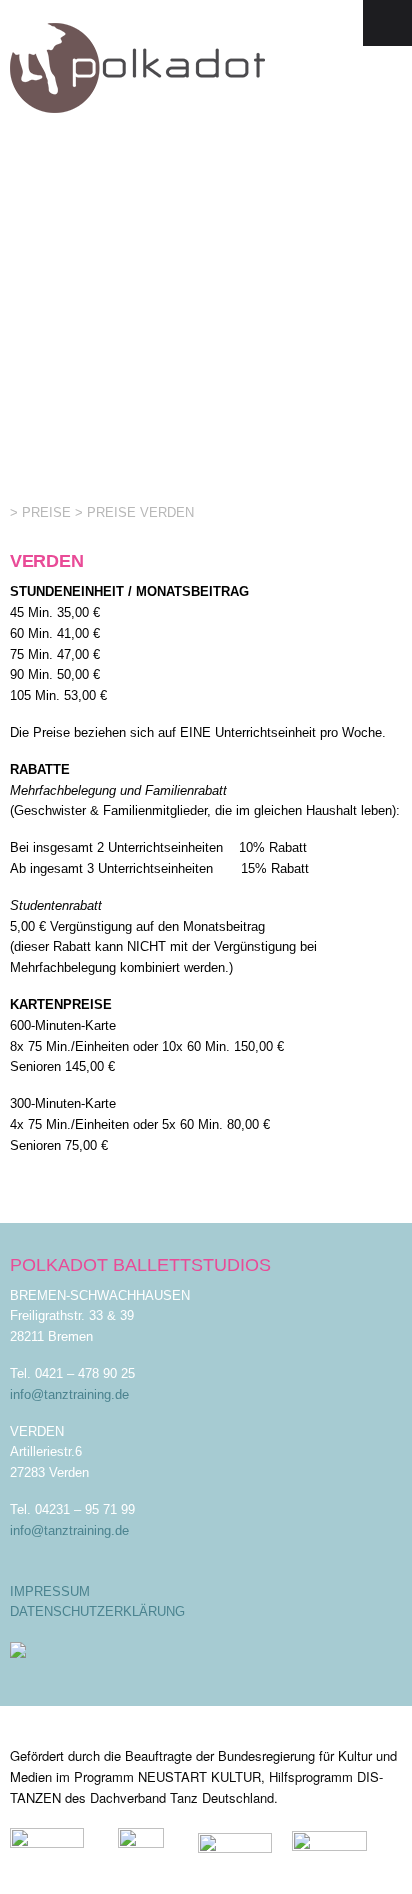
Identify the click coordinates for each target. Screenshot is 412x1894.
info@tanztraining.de (69, 1394)
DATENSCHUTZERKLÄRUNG (97, 1611)
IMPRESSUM (50, 1591)
